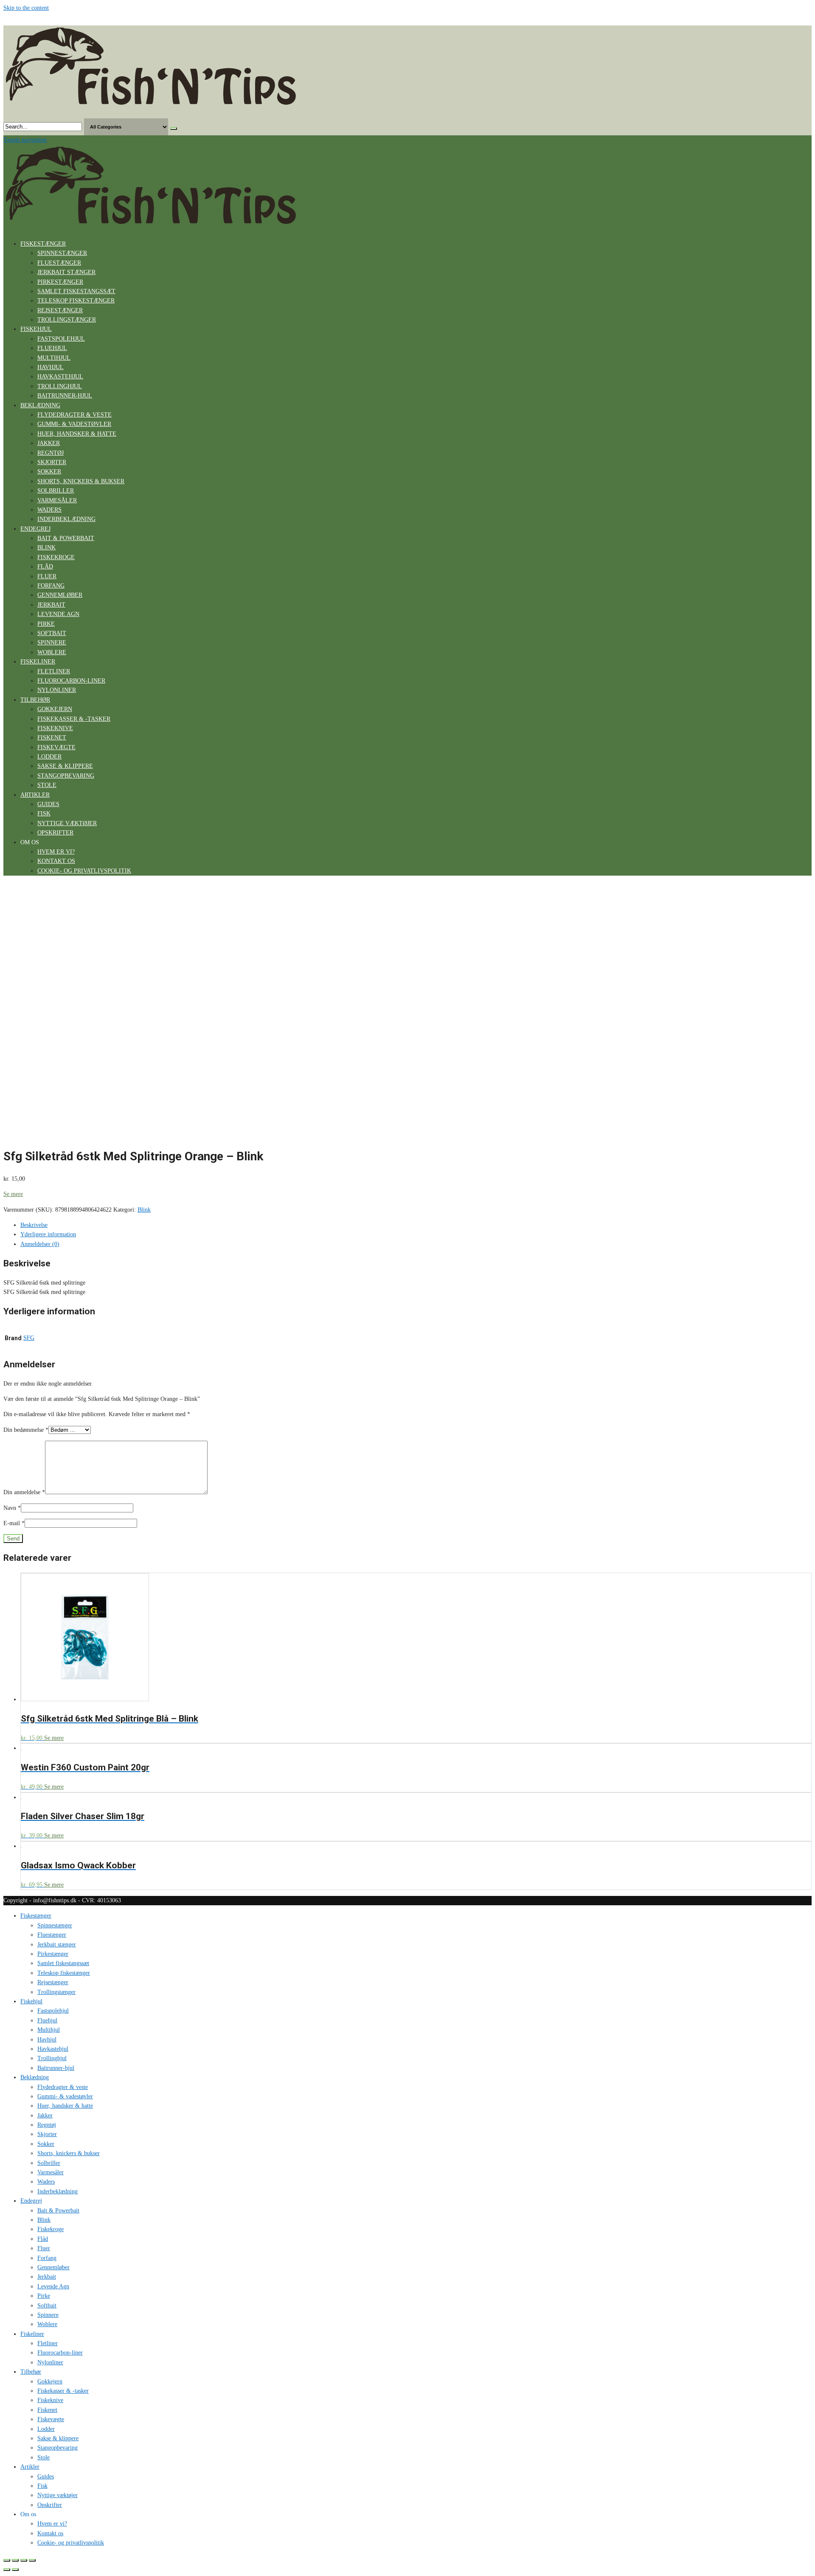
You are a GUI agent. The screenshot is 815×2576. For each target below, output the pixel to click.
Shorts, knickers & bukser (81, 481)
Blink (46, 547)
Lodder (49, 757)
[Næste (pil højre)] (15, 2570)
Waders (49, 510)
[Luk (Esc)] (7, 2560)
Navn (12, 1508)
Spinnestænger (62, 253)
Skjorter (52, 462)
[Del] (15, 2560)
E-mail (14, 1523)
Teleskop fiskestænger (76, 301)
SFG (29, 1338)
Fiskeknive (55, 728)
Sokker (49, 472)
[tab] (416, 1225)
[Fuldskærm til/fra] (24, 2560)
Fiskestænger (43, 244)
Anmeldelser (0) (40, 1244)
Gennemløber (60, 595)
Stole (47, 785)
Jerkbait (51, 605)
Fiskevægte (56, 747)
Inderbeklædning (66, 519)
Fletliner (54, 671)
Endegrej (35, 529)
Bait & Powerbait (66, 538)
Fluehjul (52, 348)
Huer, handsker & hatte (77, 434)
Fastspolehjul (61, 339)
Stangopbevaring (66, 776)
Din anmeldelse (24, 1492)
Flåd (45, 567)
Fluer (47, 576)
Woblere (52, 652)
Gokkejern (55, 709)
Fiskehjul (36, 329)
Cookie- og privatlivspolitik (84, 871)
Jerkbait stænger (66, 272)
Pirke (46, 624)
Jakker (49, 443)
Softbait (52, 633)
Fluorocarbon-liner (71, 681)
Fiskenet (52, 738)
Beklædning (40, 405)
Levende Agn (58, 614)
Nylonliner (57, 690)
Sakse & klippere (65, 766)
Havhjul (51, 367)
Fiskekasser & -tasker (74, 719)
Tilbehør (35, 700)
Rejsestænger (60, 310)
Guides (48, 804)
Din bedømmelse (26, 1430)
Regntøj (51, 453)
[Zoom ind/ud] (32, 2560)
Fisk (44, 813)
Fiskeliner (38, 662)
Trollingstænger (67, 320)
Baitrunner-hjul (65, 396)
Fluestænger (59, 263)
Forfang (51, 586)
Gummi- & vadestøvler (74, 424)
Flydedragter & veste (74, 415)
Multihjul (54, 358)
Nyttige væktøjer (67, 823)
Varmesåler (57, 500)
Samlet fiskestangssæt (76, 291)
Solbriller (56, 491)
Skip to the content (26, 8)
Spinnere (52, 643)
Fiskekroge (56, 557)
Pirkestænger (60, 282)
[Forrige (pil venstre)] (7, 2570)
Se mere (13, 1194)
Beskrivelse (34, 1225)
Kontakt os (56, 861)
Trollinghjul (60, 386)
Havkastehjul (60, 377)
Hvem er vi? (56, 852)
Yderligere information (48, 1234)
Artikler (35, 795)
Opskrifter (55, 833)
